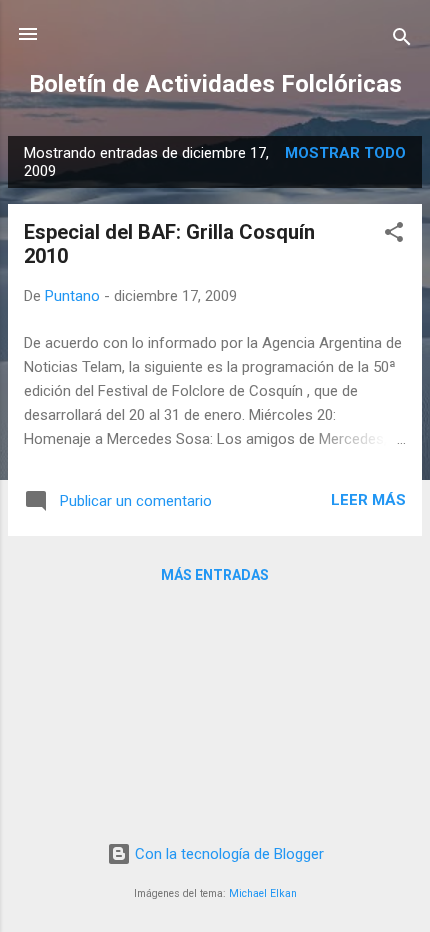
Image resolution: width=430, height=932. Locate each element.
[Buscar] (402, 40)
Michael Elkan (263, 893)
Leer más (368, 500)
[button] (394, 235)
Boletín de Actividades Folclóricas (215, 84)
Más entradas (215, 575)
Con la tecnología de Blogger (227, 854)
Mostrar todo (345, 153)
